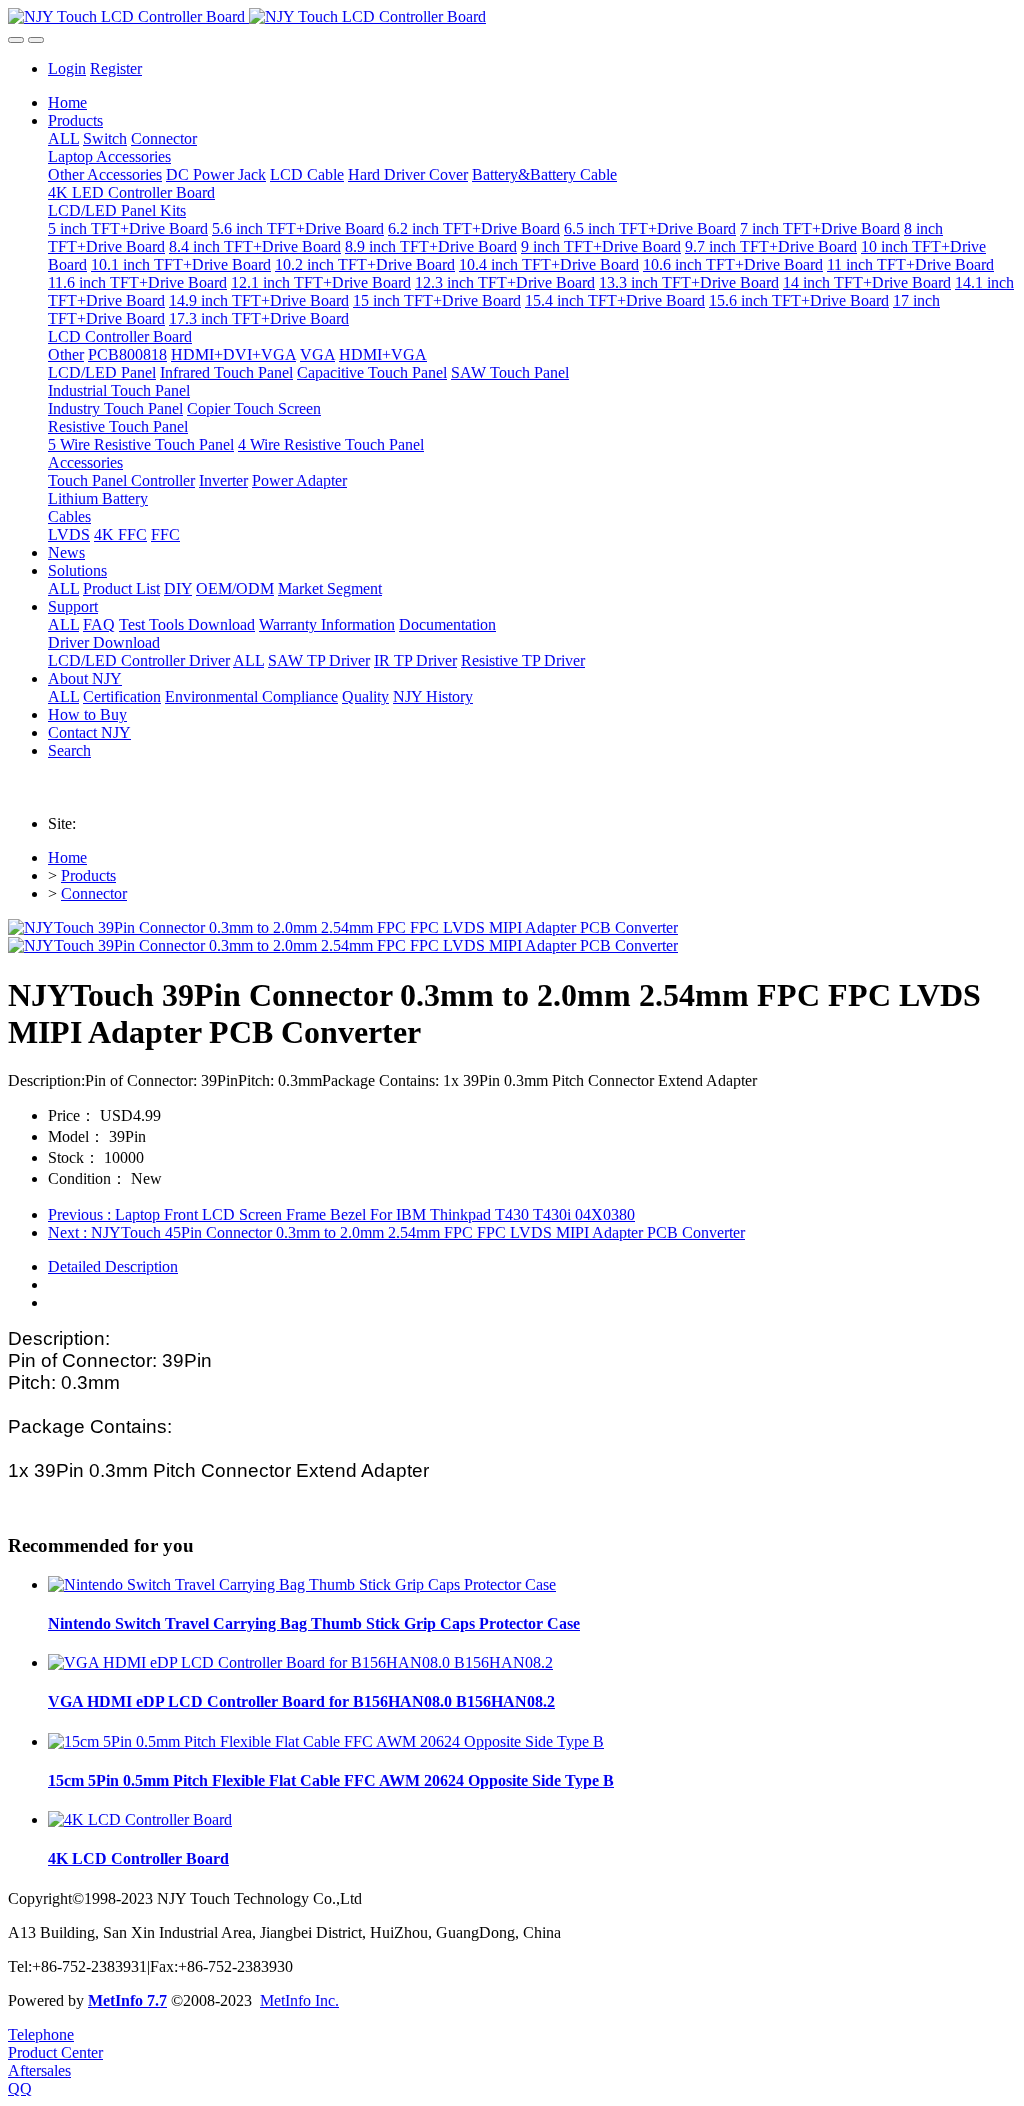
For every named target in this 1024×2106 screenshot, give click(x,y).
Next (396, 1232)
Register (116, 68)
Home (67, 102)
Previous (341, 1214)
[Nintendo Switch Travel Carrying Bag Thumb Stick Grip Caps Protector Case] (302, 1584)
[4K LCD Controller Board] (140, 1819)
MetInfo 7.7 (127, 2000)
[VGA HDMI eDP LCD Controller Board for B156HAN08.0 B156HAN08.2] (300, 1662)
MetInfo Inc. (299, 2000)
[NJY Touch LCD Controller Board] (512, 17)
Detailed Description (113, 1266)
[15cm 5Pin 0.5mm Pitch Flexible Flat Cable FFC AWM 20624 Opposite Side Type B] (326, 1741)
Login (67, 68)
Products (88, 875)
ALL (63, 138)
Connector (94, 893)
